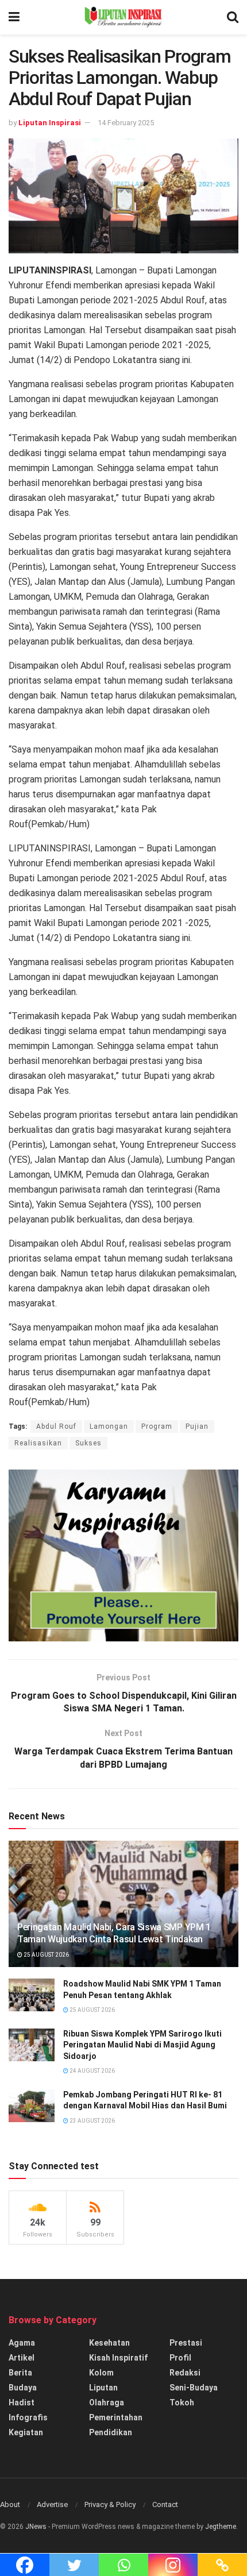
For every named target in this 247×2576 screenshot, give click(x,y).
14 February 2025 (126, 123)
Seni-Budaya (194, 2388)
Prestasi (186, 2343)
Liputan (103, 2388)
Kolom (101, 2373)
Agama (22, 2343)
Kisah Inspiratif (118, 2358)
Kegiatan (26, 2432)
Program (157, 1426)
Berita (20, 2373)
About (10, 2504)
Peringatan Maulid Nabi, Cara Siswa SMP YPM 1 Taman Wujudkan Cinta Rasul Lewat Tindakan (114, 1933)
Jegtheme (221, 2527)
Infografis (28, 2417)
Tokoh (182, 2403)
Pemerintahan (116, 2417)
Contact (165, 2504)
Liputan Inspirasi (50, 123)
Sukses (88, 1443)
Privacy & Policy (110, 2504)
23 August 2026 (92, 2121)
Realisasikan (38, 1443)
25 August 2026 (46, 1955)
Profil (180, 2358)
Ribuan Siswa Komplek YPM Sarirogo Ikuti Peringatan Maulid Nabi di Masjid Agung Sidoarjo (142, 2045)
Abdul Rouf (56, 1426)
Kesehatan (109, 2343)
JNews (36, 2527)
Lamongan (109, 1426)
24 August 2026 (92, 2071)
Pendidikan (111, 2432)
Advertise (52, 2504)
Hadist (22, 2403)
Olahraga (107, 2403)
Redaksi (185, 2373)
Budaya (23, 2388)
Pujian (197, 1426)
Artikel (22, 2358)
